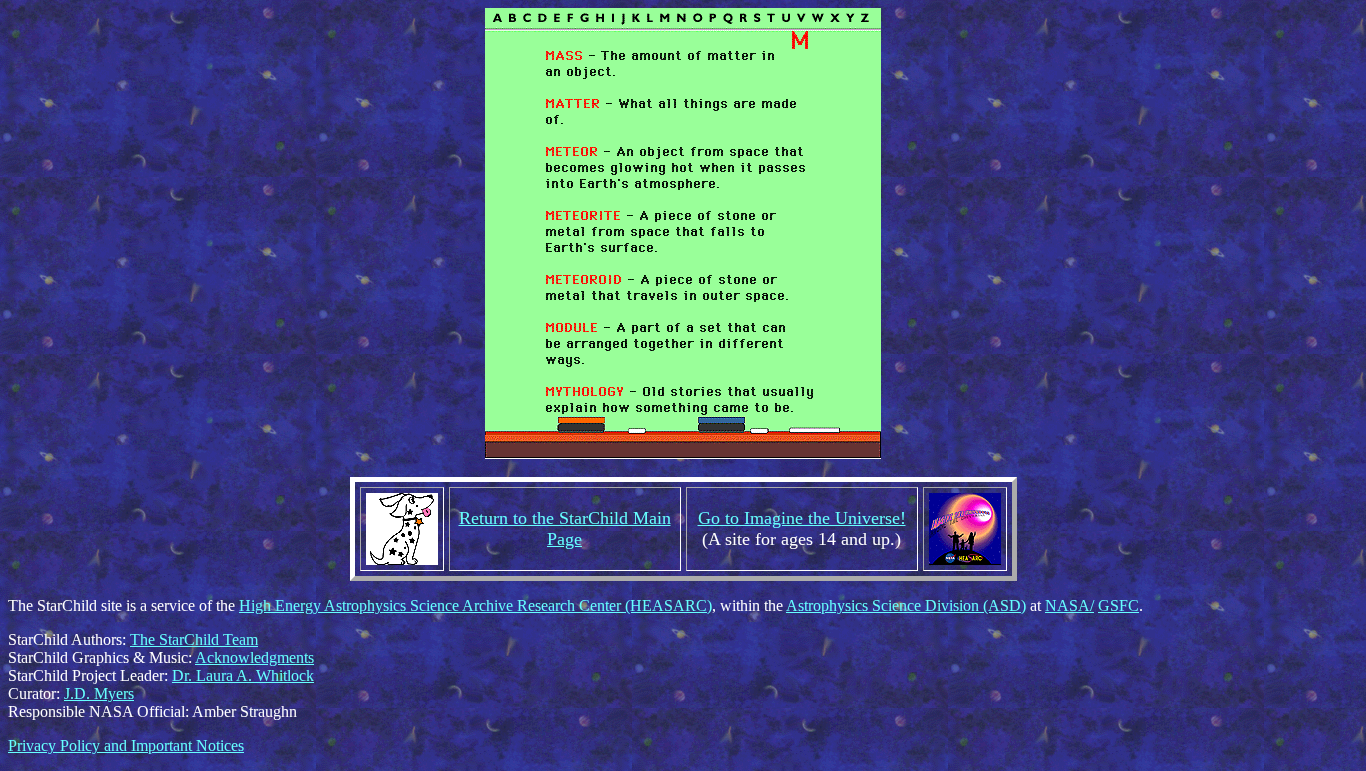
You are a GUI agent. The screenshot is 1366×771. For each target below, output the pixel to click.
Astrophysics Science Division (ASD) (906, 605)
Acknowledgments (254, 657)
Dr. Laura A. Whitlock (243, 675)
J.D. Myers (99, 693)
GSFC (1118, 605)
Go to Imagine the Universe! (802, 518)
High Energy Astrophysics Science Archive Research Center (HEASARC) (475, 605)
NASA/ (1069, 605)
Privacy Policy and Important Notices (126, 745)
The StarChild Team (194, 639)
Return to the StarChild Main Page (565, 528)
